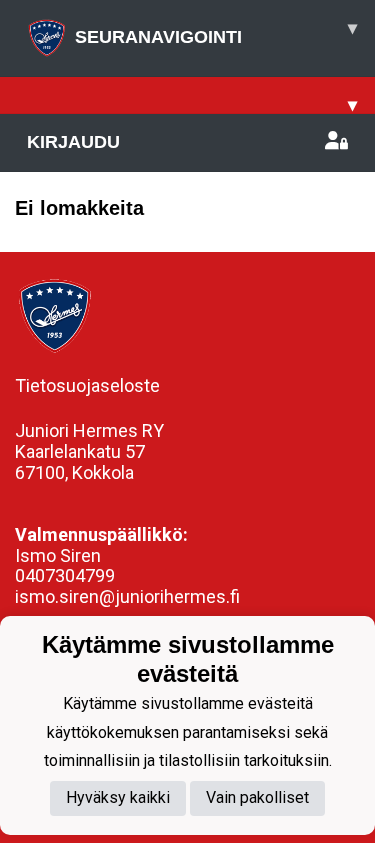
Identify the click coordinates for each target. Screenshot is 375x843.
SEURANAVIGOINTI (216, 32)
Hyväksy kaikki (118, 797)
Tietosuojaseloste (87, 385)
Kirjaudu (73, 142)
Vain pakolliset (257, 797)
